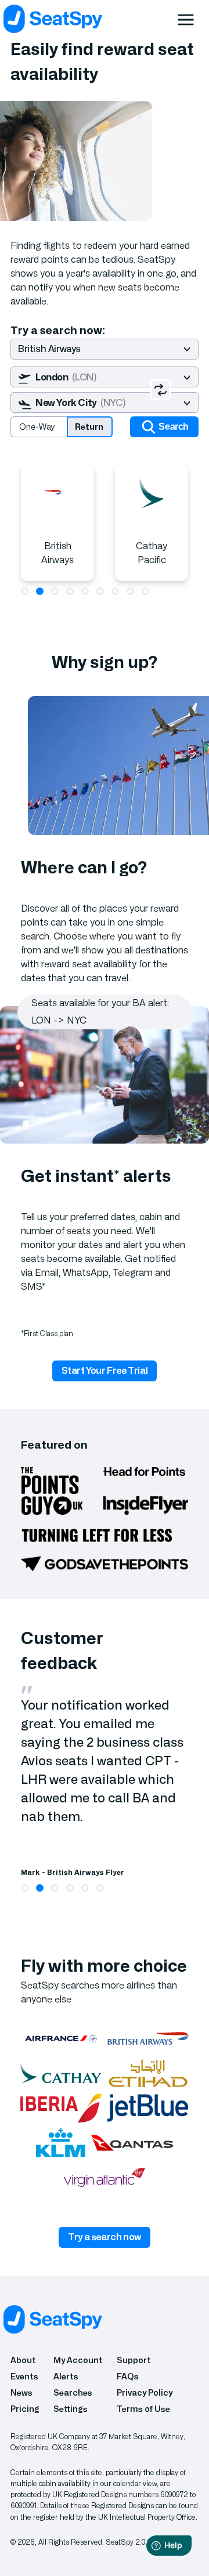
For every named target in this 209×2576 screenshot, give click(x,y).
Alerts (66, 2377)
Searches (73, 2393)
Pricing (25, 2409)
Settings (71, 2409)
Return (89, 427)
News (21, 2393)
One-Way (37, 427)
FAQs (128, 2377)
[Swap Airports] (160, 390)
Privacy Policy (145, 2393)
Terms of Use (143, 2409)
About (23, 2361)
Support (134, 2361)
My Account (78, 2361)
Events (24, 2377)
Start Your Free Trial (105, 1371)
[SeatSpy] (101, 19)
